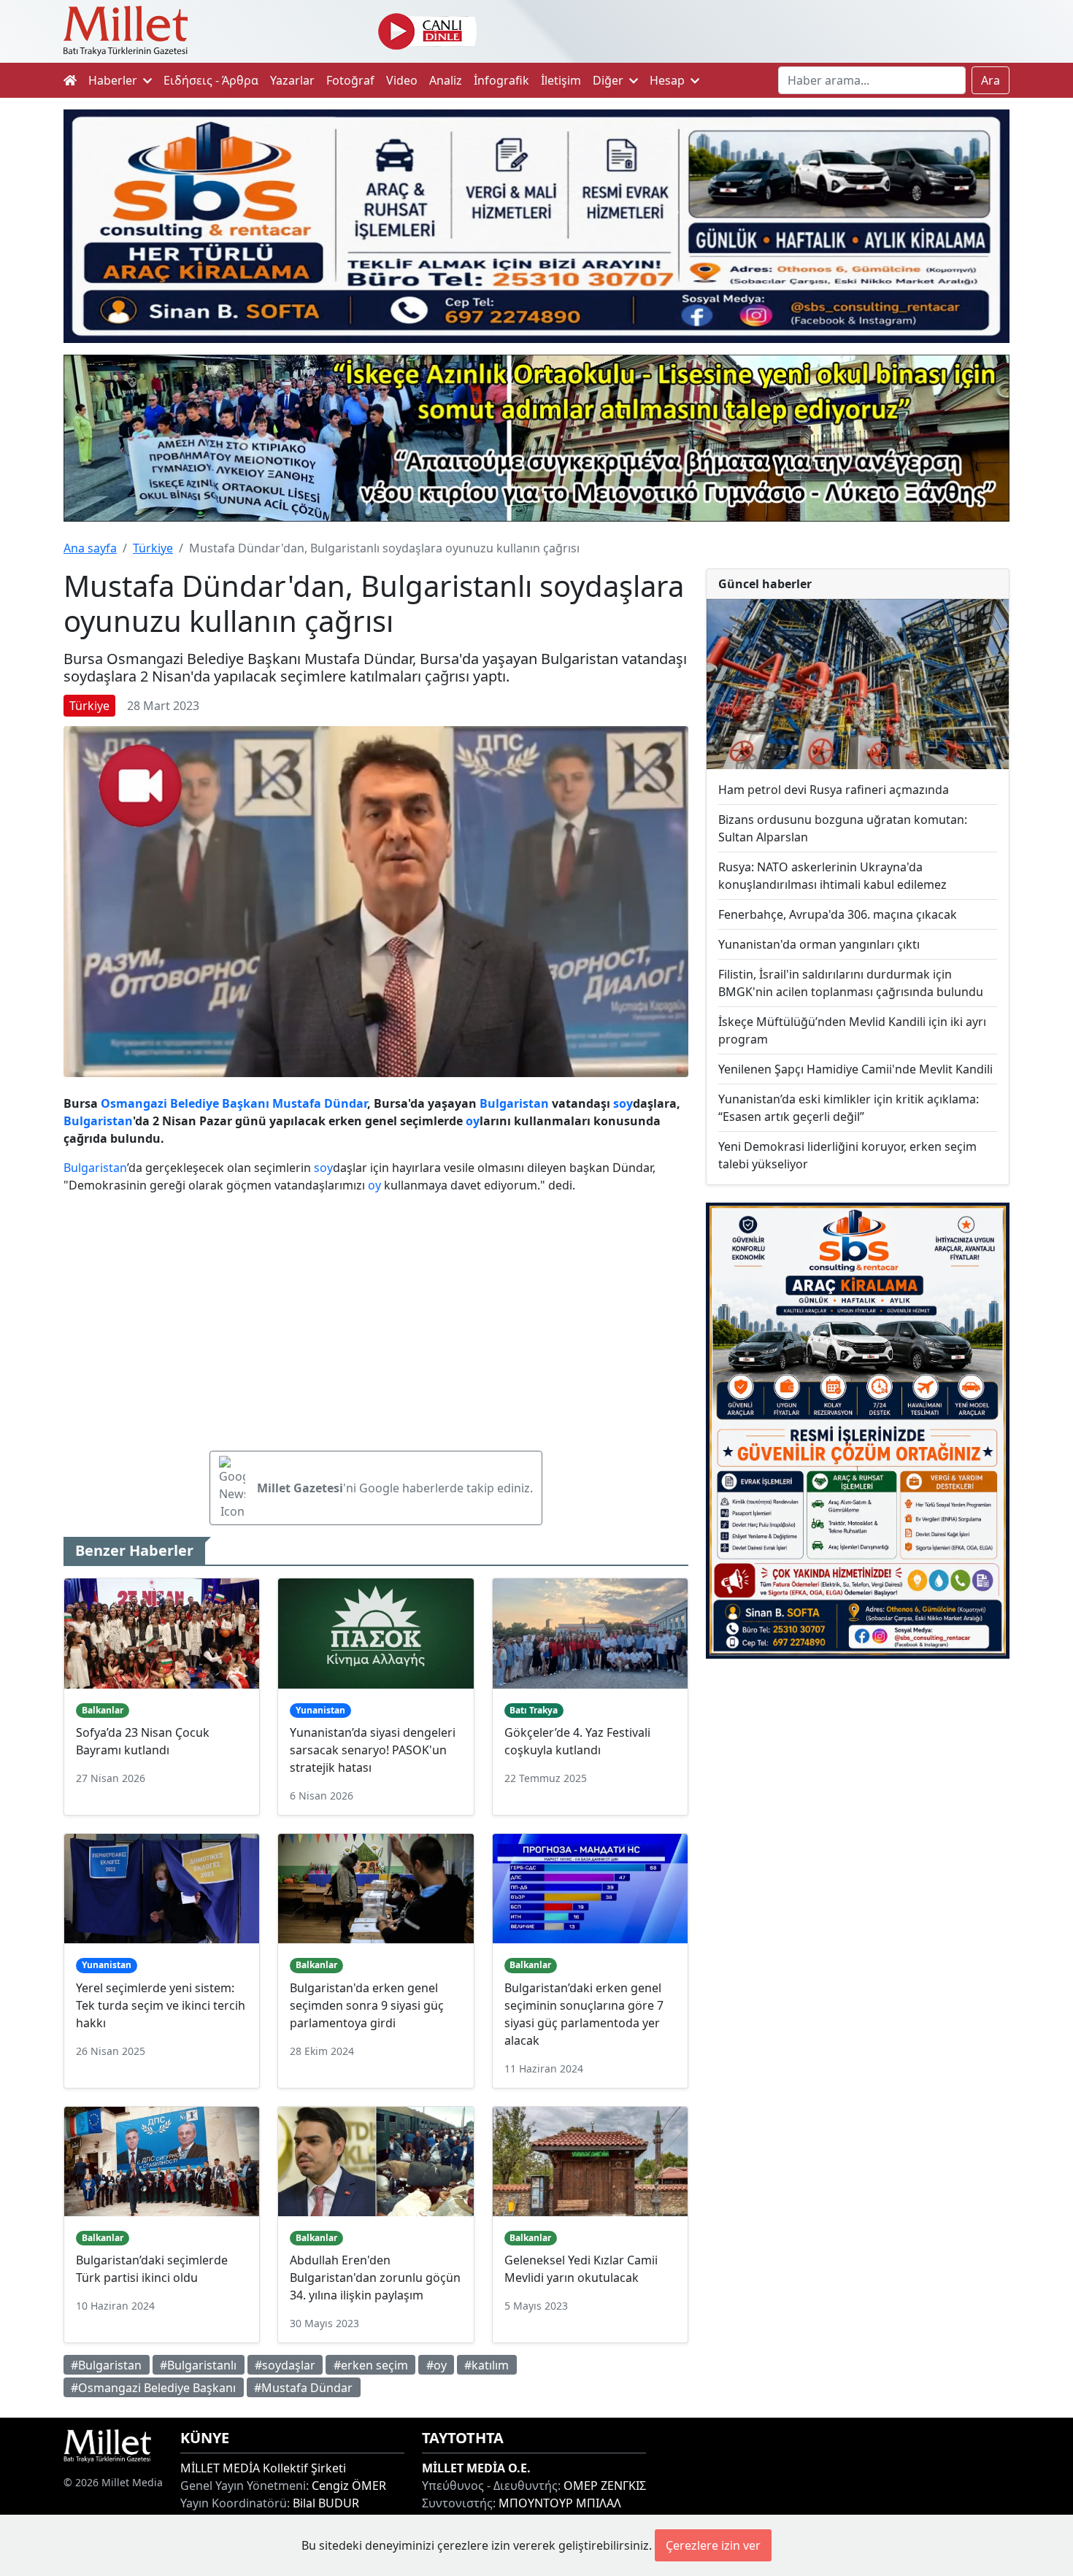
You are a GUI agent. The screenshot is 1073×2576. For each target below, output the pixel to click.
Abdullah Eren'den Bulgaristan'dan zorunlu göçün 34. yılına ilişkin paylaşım (375, 2278)
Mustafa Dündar (320, 1103)
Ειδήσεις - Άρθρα (211, 80)
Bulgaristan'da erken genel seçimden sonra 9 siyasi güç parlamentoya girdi (367, 2005)
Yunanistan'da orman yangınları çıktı (819, 944)
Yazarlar (292, 80)
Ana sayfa (90, 548)
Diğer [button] (609, 80)
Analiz (446, 80)
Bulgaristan (514, 1103)
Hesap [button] (669, 80)
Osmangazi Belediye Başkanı (185, 1103)
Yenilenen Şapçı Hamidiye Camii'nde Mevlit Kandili (855, 1069)
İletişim (561, 80)
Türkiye (153, 548)
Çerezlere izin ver (713, 2545)
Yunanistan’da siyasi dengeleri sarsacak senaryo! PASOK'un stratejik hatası (373, 1750)
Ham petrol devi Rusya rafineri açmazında (834, 790)
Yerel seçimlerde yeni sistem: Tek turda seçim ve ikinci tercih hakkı (161, 2005)
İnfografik (501, 80)
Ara (991, 80)
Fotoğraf (350, 80)
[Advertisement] (858, 1790)
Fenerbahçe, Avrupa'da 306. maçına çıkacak (838, 914)
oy (626, 1103)
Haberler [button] (114, 80)
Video (402, 80)
